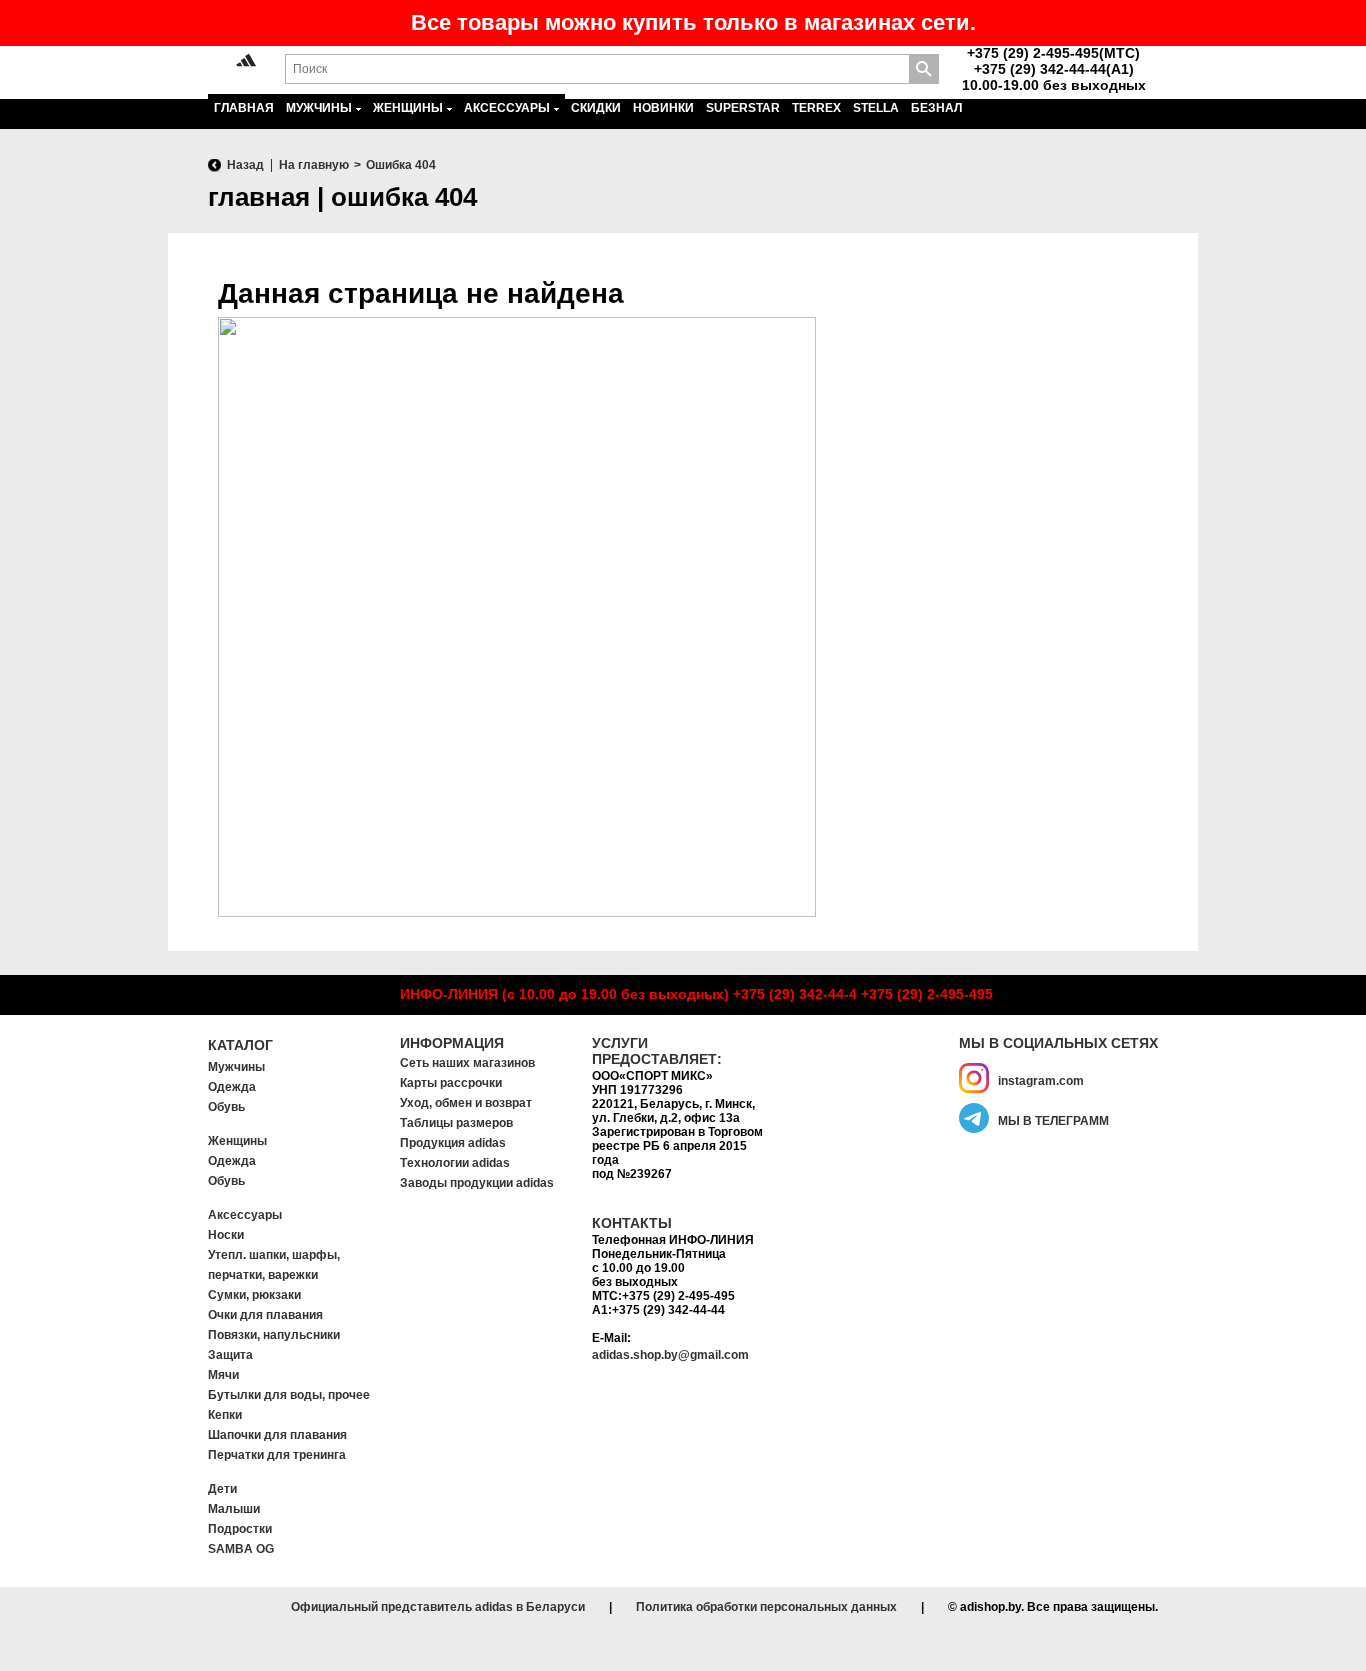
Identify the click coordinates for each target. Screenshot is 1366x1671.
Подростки (240, 1529)
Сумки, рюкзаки (254, 1295)
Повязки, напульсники (274, 1335)
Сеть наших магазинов (467, 1063)
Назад (245, 165)
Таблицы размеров (456, 1123)
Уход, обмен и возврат (466, 1103)
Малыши (234, 1509)
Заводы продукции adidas (477, 1183)
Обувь (226, 1107)
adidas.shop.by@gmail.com (670, 1355)
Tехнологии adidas (455, 1163)
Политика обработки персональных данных (766, 1607)
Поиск (924, 69)
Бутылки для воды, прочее (289, 1395)
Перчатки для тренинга (277, 1455)
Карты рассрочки (451, 1083)
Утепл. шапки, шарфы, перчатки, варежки (274, 1265)
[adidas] (246, 61)
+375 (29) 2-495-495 (927, 994)
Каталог (240, 1045)
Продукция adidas (453, 1143)
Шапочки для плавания (277, 1435)
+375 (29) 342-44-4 (795, 994)
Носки (226, 1235)
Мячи (223, 1375)
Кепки (225, 1415)
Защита (230, 1355)
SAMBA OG (241, 1549)
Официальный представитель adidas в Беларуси (438, 1607)
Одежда (232, 1087)
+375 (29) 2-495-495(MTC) (1053, 53)
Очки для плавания (265, 1315)
